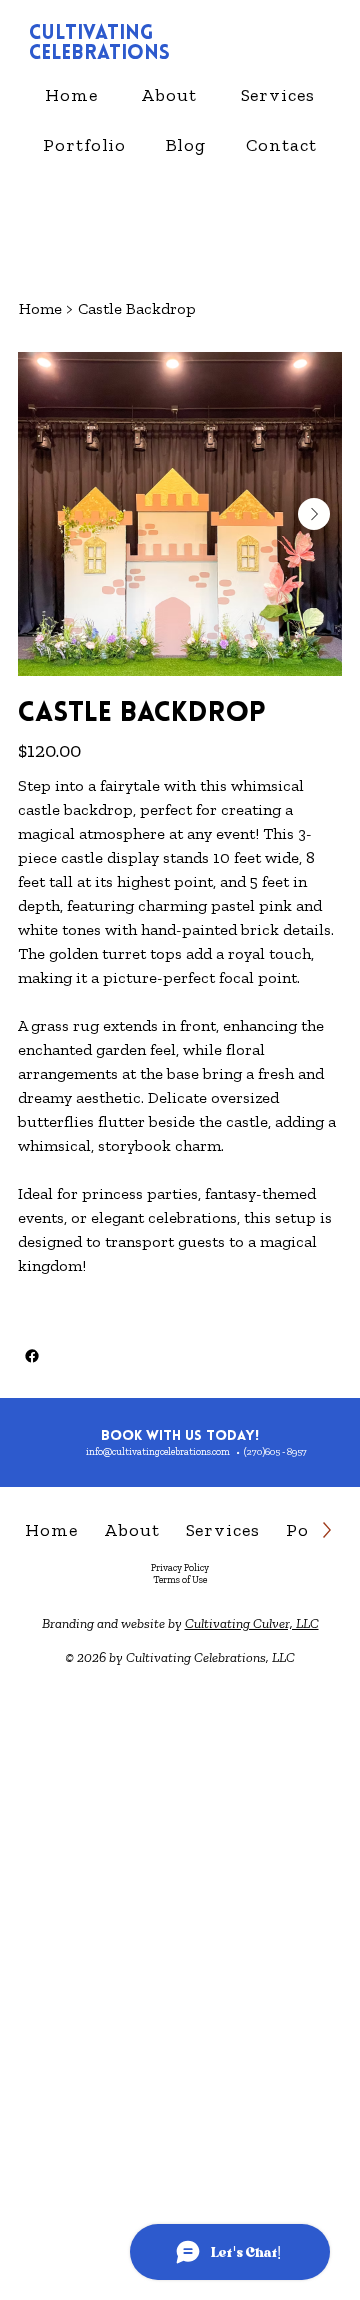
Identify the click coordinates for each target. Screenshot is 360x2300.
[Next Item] (314, 514)
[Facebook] (32, 1356)
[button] (278, 95)
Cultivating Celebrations (99, 44)
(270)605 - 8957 (275, 1452)
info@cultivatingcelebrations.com (158, 1452)
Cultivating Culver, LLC (252, 1623)
